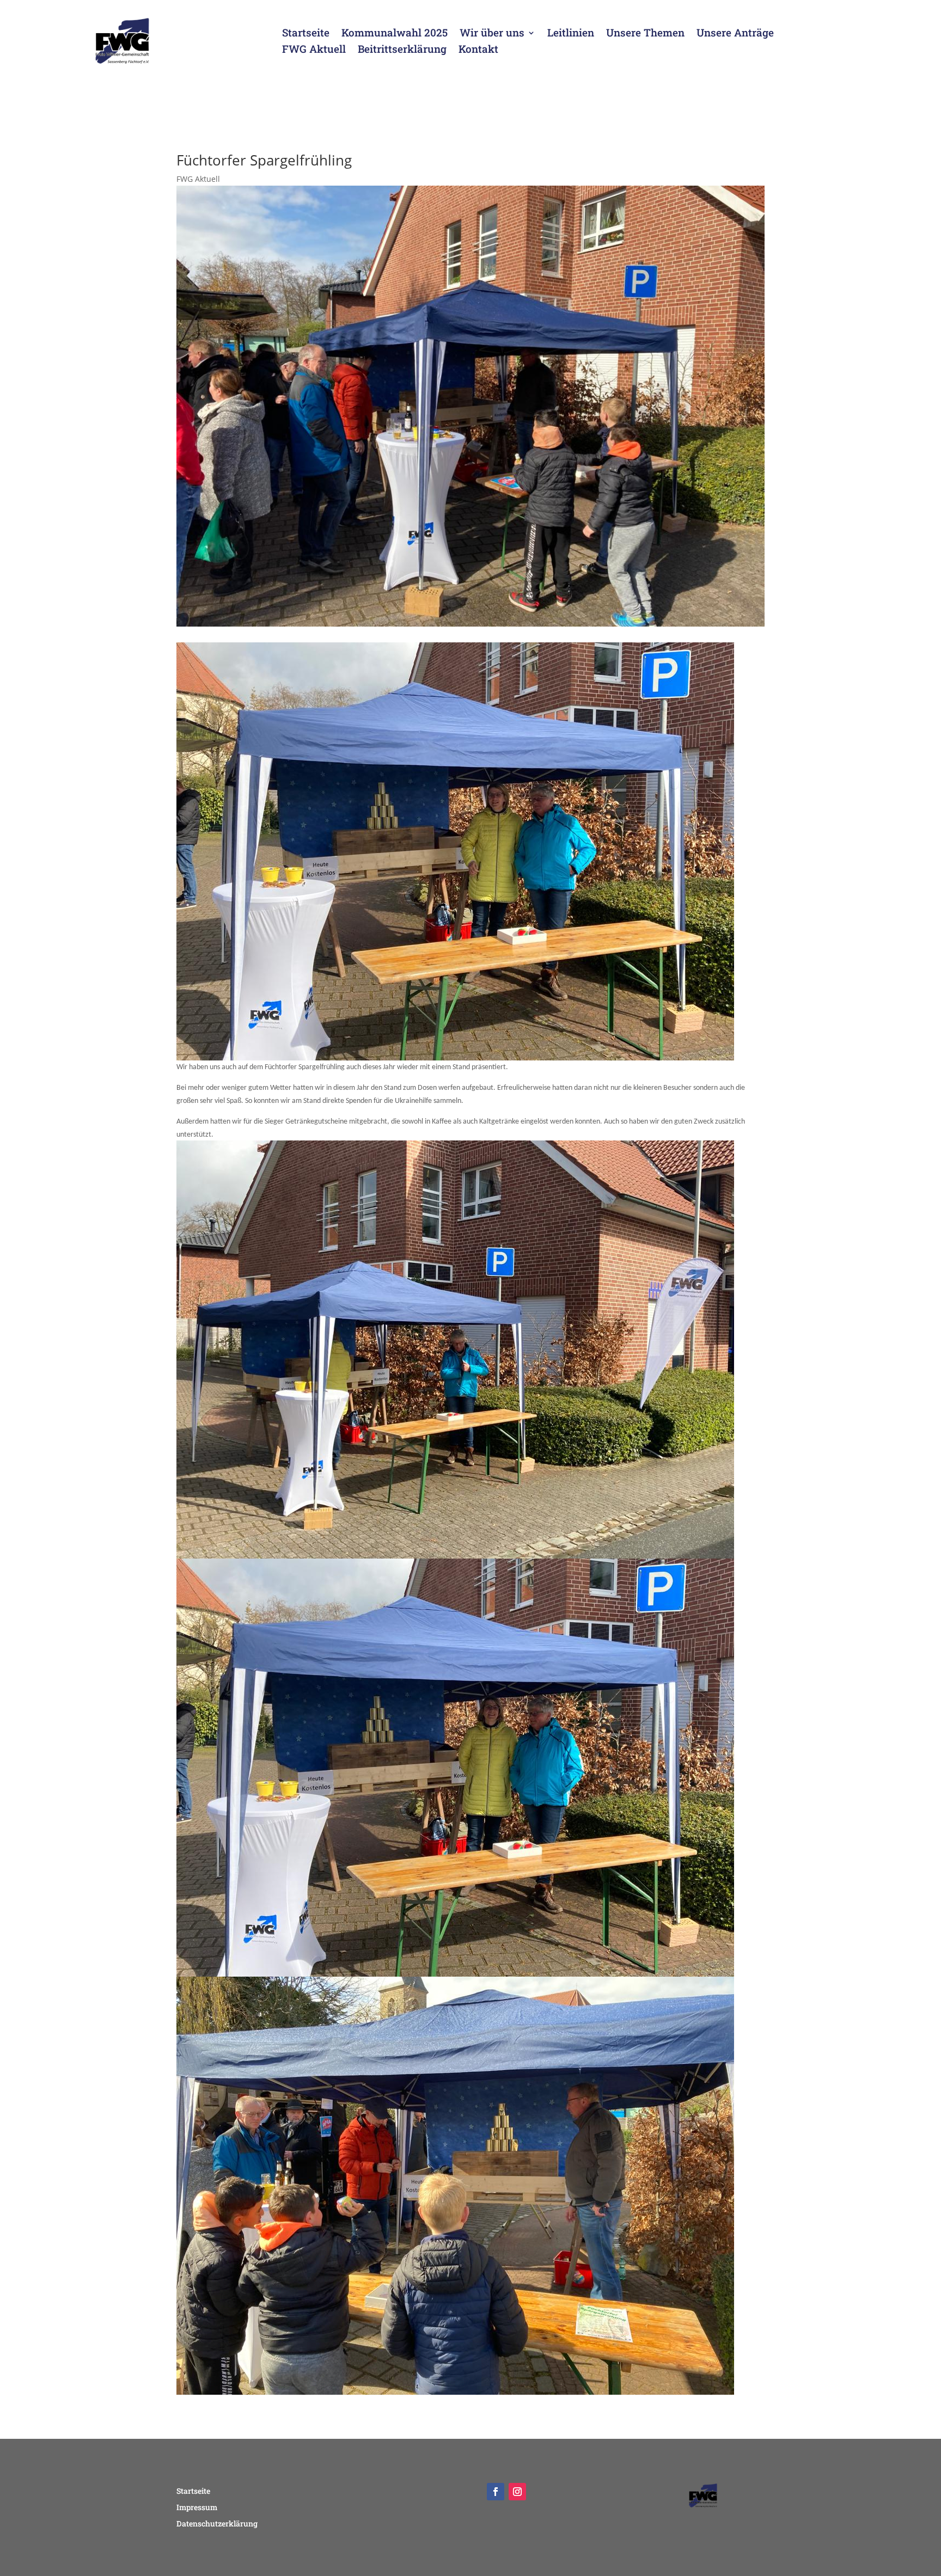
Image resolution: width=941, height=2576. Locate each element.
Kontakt (478, 50)
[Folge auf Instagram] (517, 2492)
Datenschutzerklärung (217, 2524)
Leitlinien (571, 34)
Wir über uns (492, 34)
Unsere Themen (645, 34)
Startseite (306, 34)
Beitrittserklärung (402, 50)
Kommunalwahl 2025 (395, 34)
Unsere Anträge (735, 34)
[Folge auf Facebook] (496, 2492)
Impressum (197, 2508)
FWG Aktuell (314, 50)
